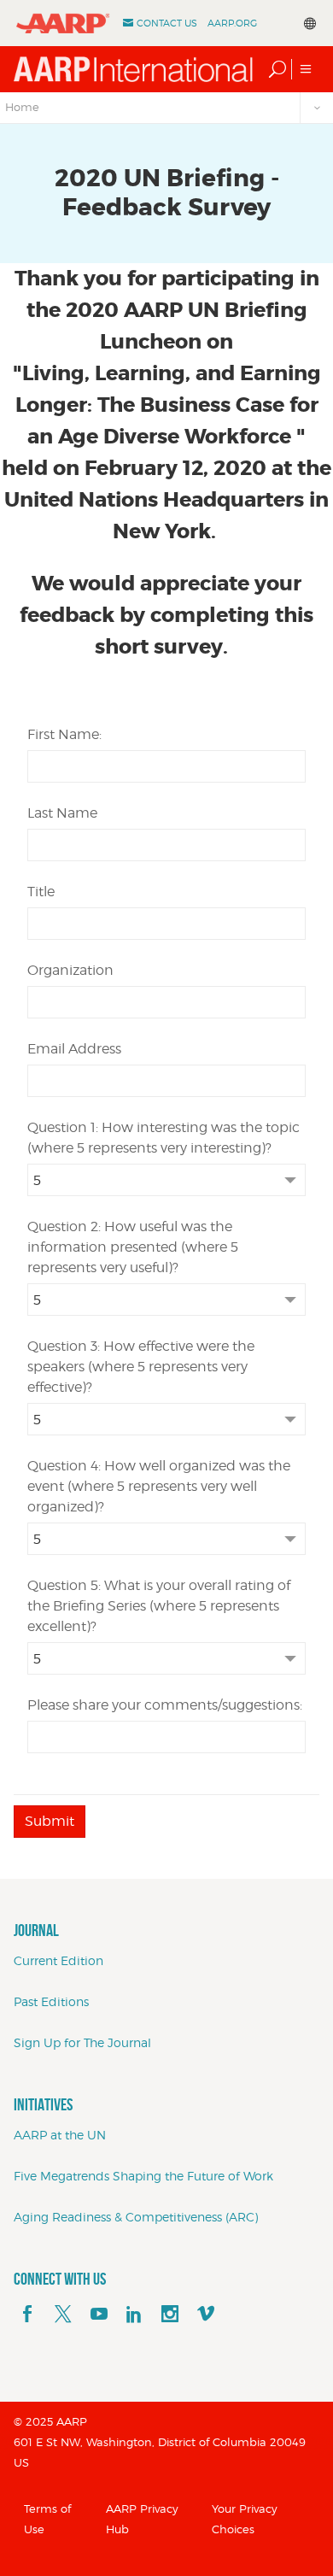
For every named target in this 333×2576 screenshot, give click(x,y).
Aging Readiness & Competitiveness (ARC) (136, 2217)
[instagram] (170, 2315)
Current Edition (58, 1960)
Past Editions (51, 2001)
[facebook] (27, 2315)
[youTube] (99, 2315)
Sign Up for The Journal (82, 2042)
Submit (50, 1821)
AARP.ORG (232, 23)
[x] (63, 2315)
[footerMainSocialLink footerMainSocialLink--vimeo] (206, 2315)
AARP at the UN (60, 2135)
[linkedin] (134, 2315)
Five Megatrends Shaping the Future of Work (143, 2176)
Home (22, 107)
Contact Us (167, 23)
